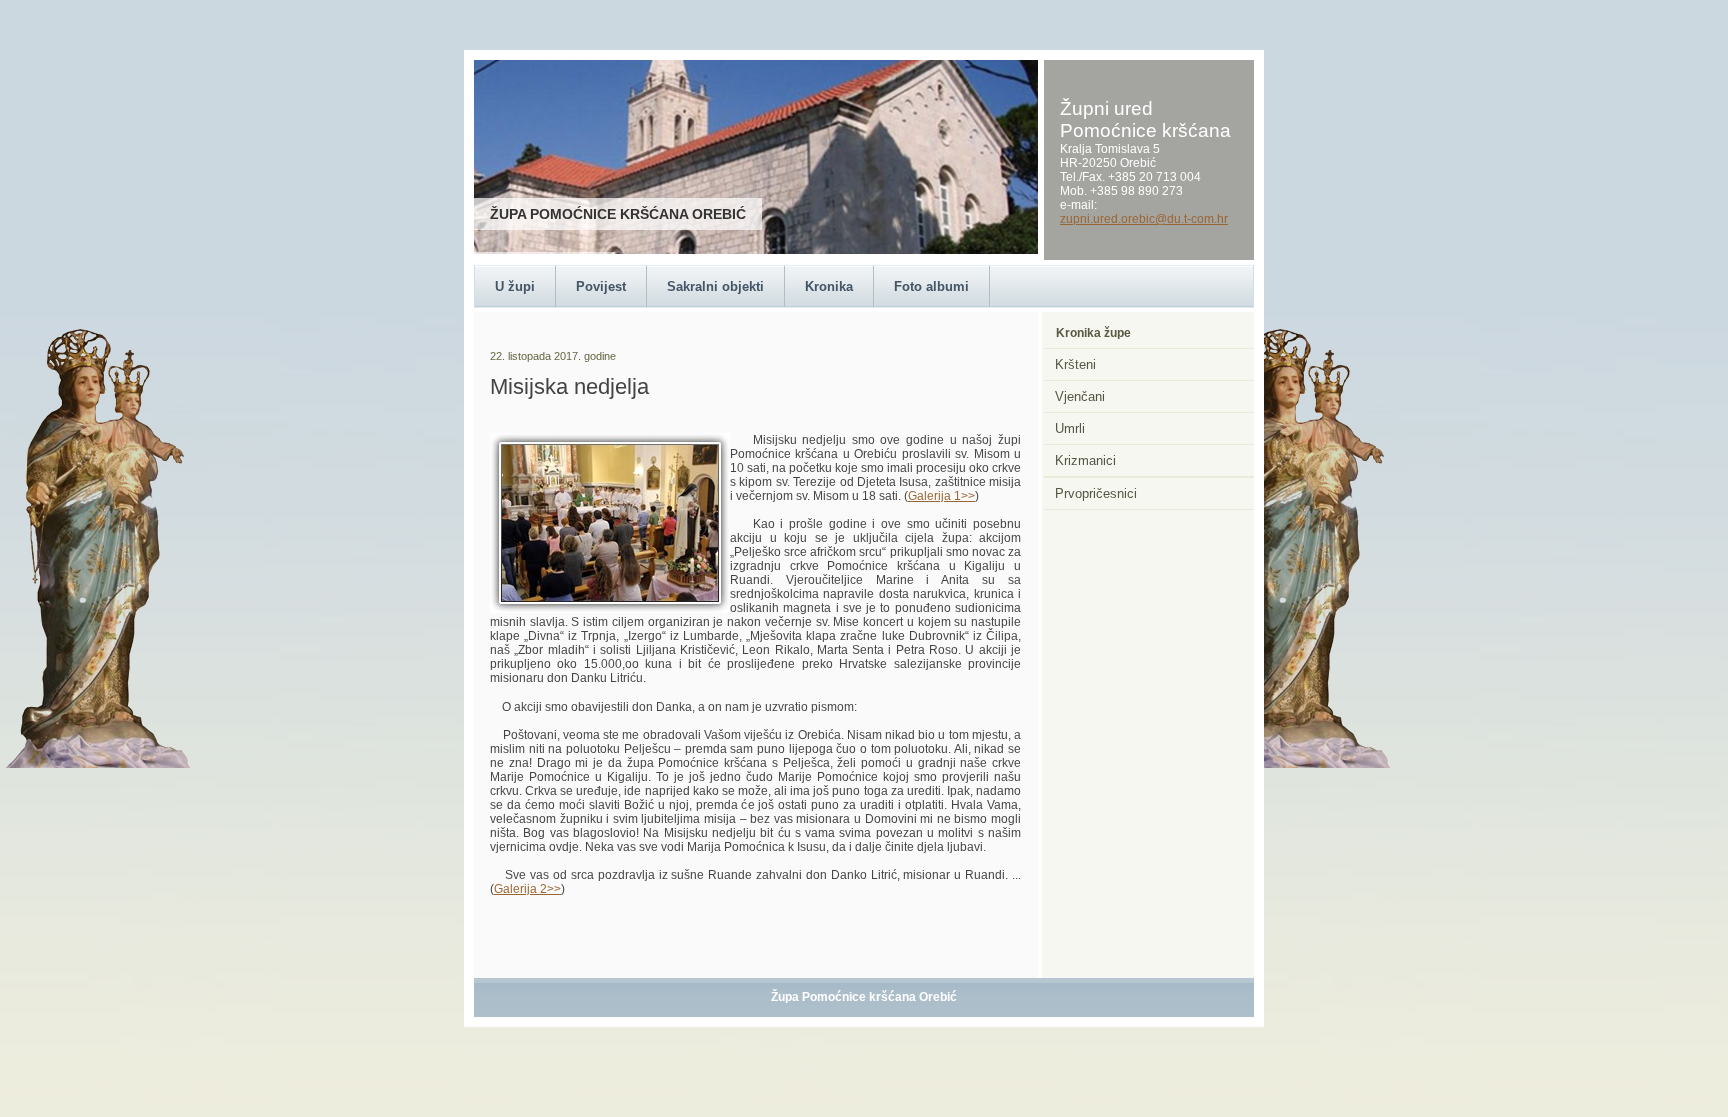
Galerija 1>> (941, 496)
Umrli (1070, 428)
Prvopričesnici (1096, 493)
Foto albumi (931, 286)
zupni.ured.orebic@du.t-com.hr (1144, 219)
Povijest (601, 286)
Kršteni (1075, 364)
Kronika (829, 286)
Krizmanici (1085, 460)
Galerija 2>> (527, 889)
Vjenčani (1080, 396)
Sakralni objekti (715, 286)
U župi (515, 286)
